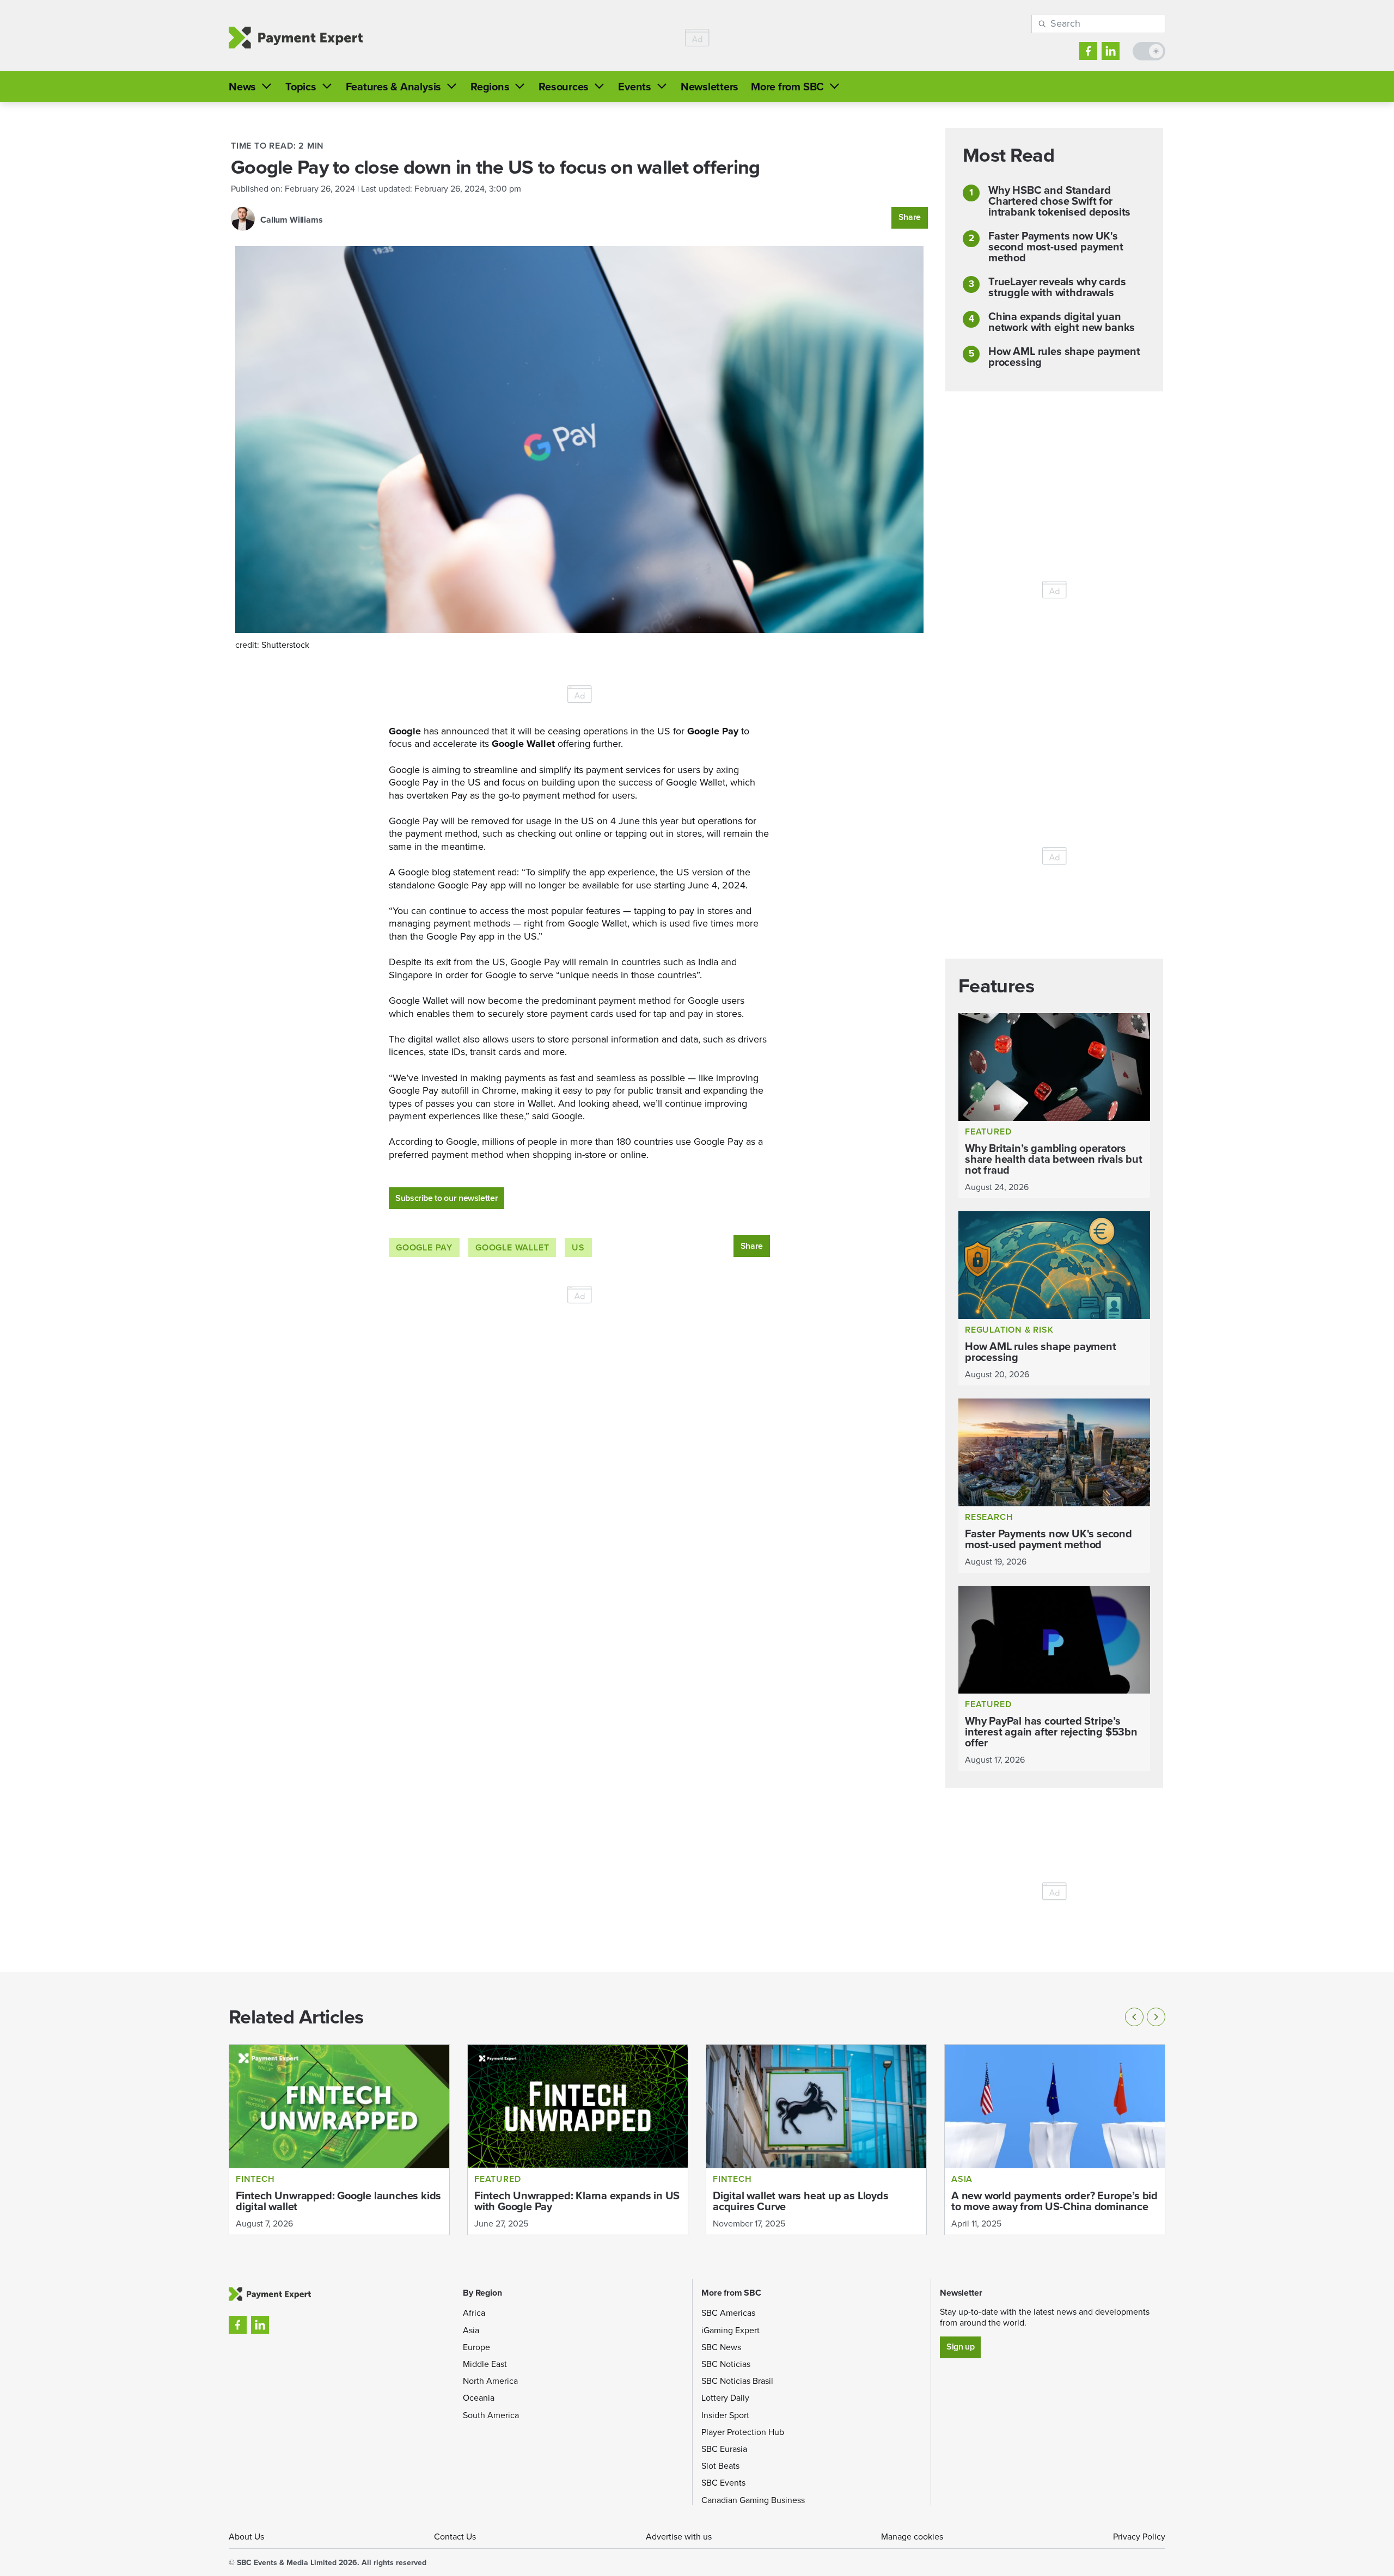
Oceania (479, 2398)
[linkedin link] (1111, 51)
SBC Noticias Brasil (737, 2381)
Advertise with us (679, 2537)
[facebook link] (1088, 51)
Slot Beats (720, 2466)
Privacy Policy (1139, 2537)
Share (910, 217)
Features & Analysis (393, 87)
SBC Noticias (726, 2364)
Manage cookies (912, 2537)
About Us (246, 2537)
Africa (474, 2313)
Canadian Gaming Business (753, 2500)
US (578, 1247)
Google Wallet (512, 1247)
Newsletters (710, 87)
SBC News (721, 2347)
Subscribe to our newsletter (447, 1198)
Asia (471, 2330)
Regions (490, 87)
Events (635, 87)
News (242, 87)
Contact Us (455, 2537)
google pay (424, 1247)
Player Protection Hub (743, 2432)
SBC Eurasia (724, 2449)
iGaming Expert (730, 2330)
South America (491, 2415)
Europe (476, 2347)
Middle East (485, 2364)
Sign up (960, 2347)
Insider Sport (725, 2415)
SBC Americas (728, 2313)
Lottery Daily (725, 2398)
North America (490, 2381)
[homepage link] (296, 38)
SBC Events (723, 2483)
